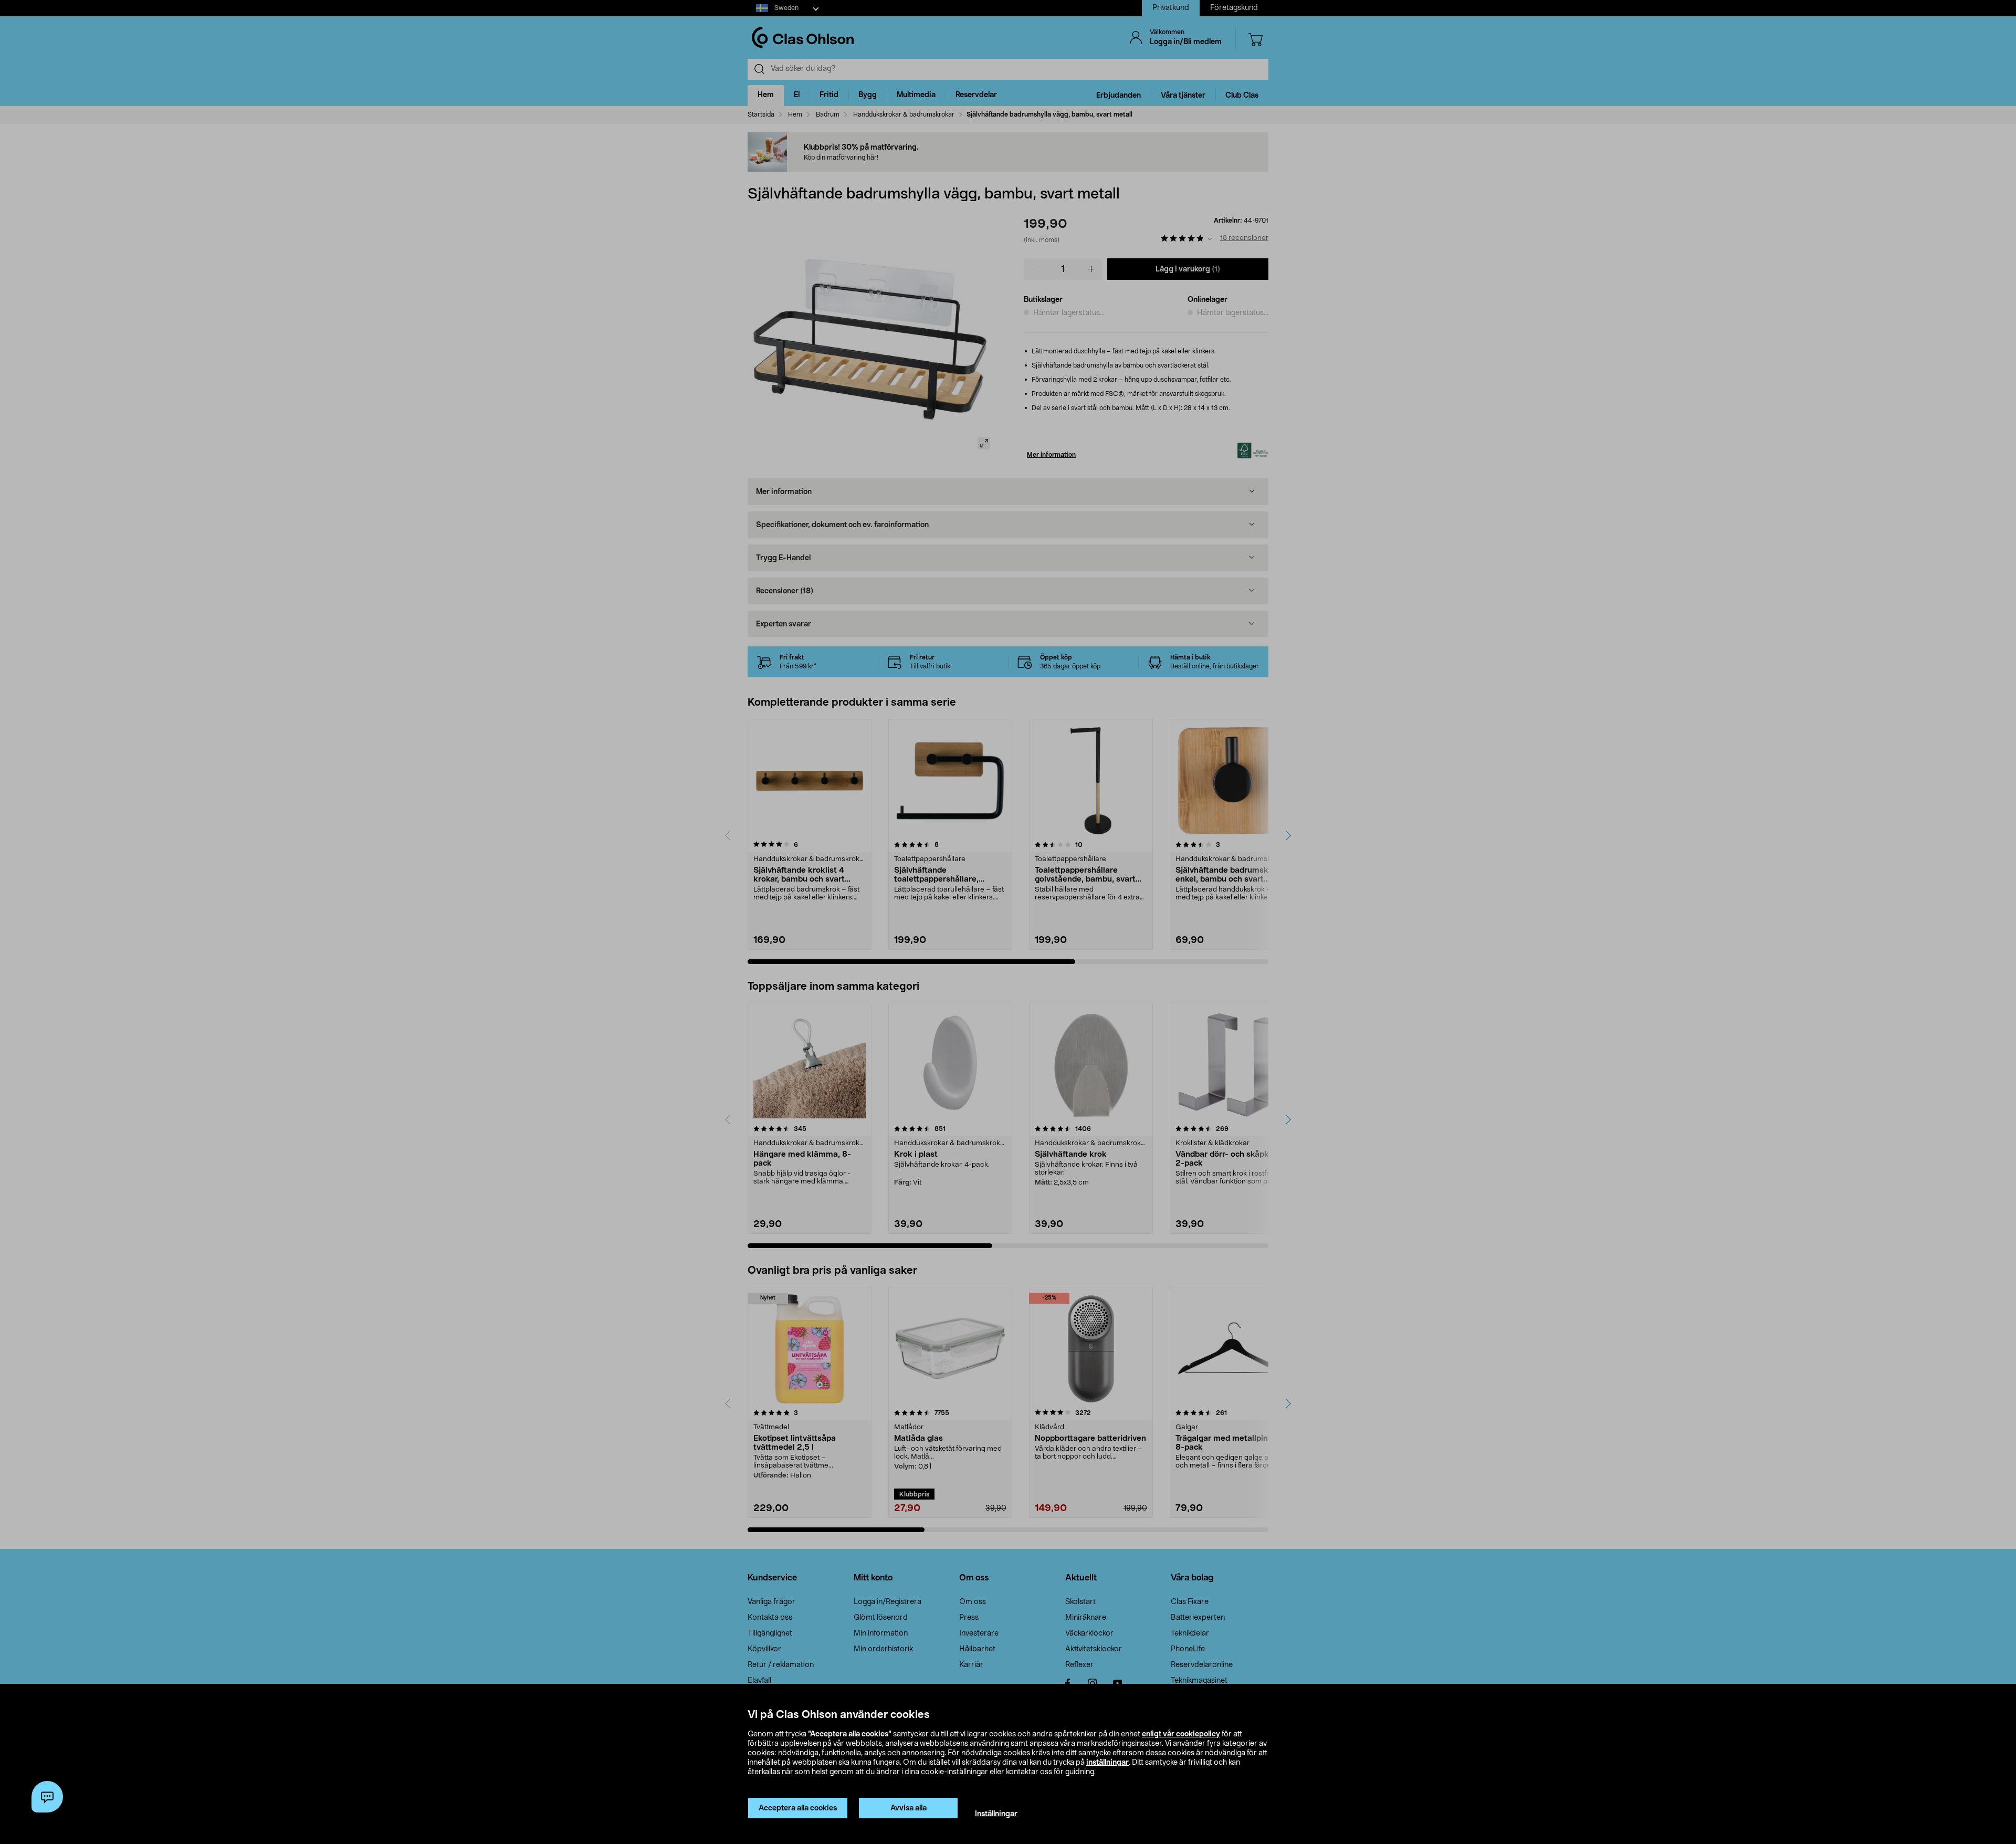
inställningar (1107, 1763)
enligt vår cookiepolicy (1181, 1734)
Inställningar (996, 1814)
